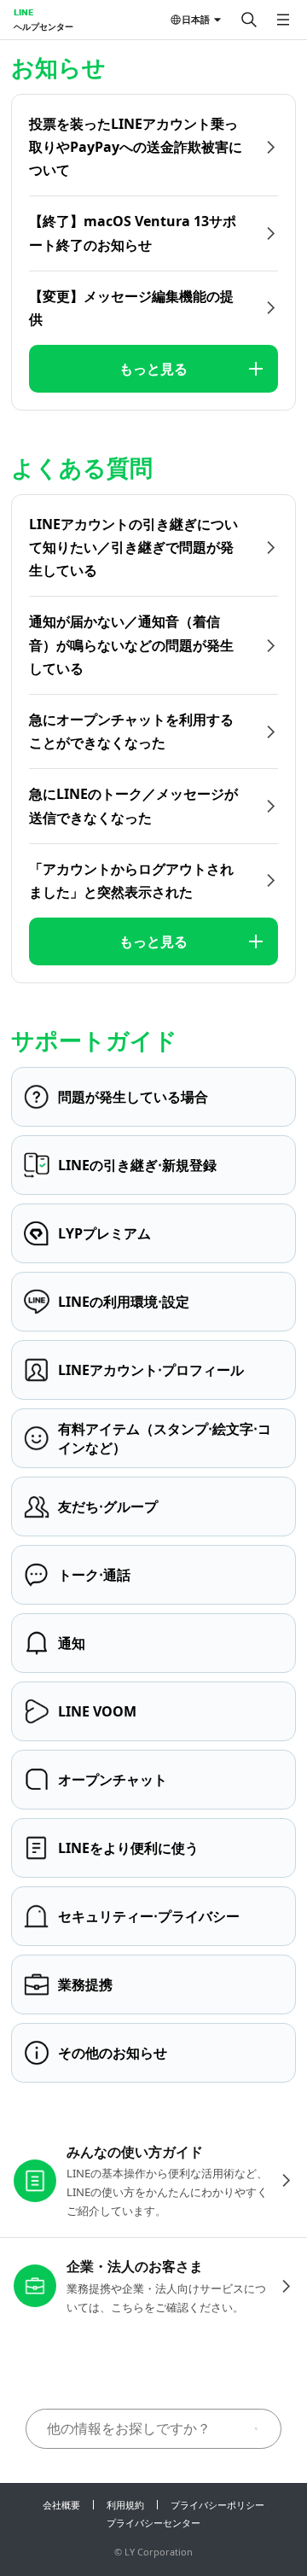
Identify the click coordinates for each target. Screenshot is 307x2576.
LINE (23, 12)
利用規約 (125, 2505)
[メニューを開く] (283, 20)
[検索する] (249, 20)
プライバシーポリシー (217, 2505)
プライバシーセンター (153, 2523)
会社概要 (61, 2505)
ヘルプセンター (43, 26)
